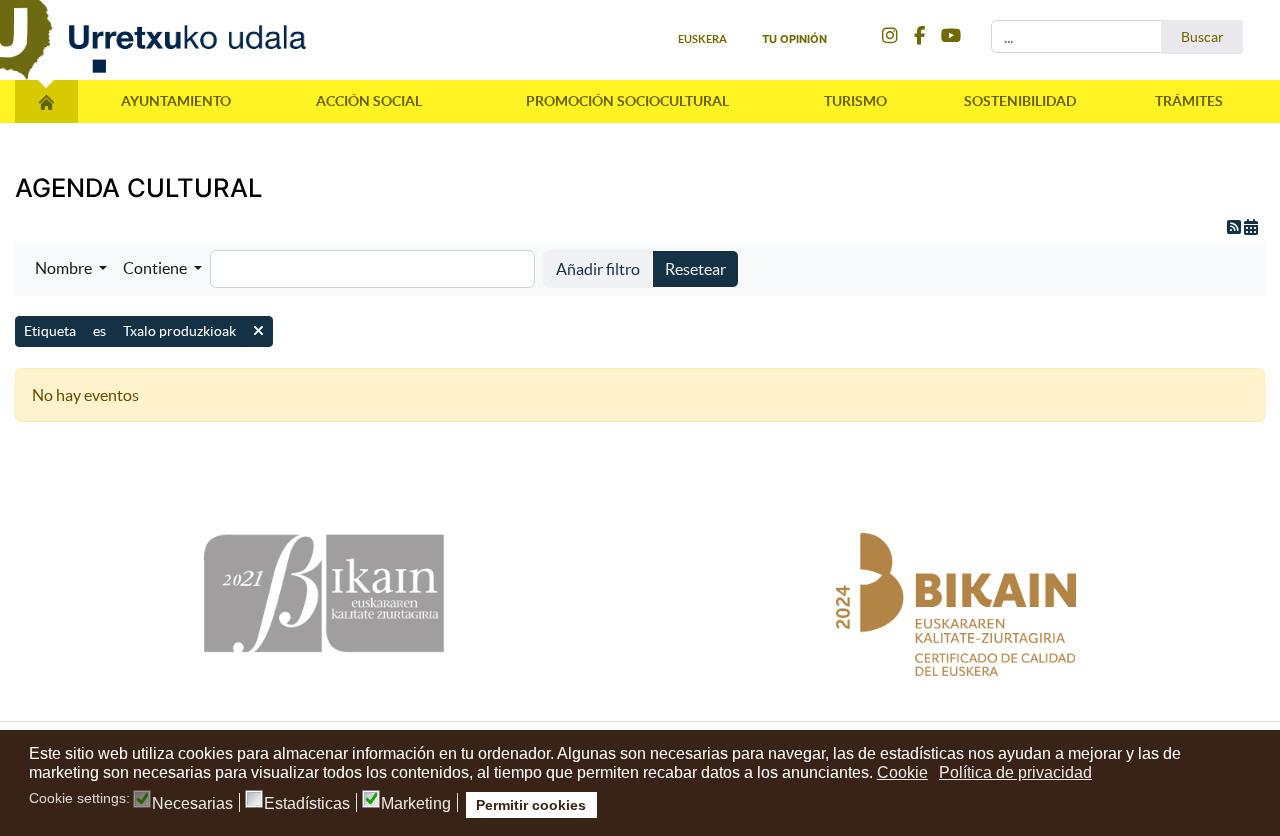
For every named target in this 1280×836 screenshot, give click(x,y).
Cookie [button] (902, 772)
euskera (702, 39)
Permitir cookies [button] (531, 805)
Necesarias (192, 804)
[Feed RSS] (1235, 227)
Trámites (1189, 101)
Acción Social (369, 101)
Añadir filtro (598, 269)
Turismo (855, 101)
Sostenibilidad (1020, 101)
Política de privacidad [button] (1015, 772)
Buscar (1202, 37)
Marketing (416, 804)
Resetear (695, 269)
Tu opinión (794, 39)
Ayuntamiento (176, 101)
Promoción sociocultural (627, 101)
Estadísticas (307, 804)
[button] (71, 268)
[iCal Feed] (1251, 227)
